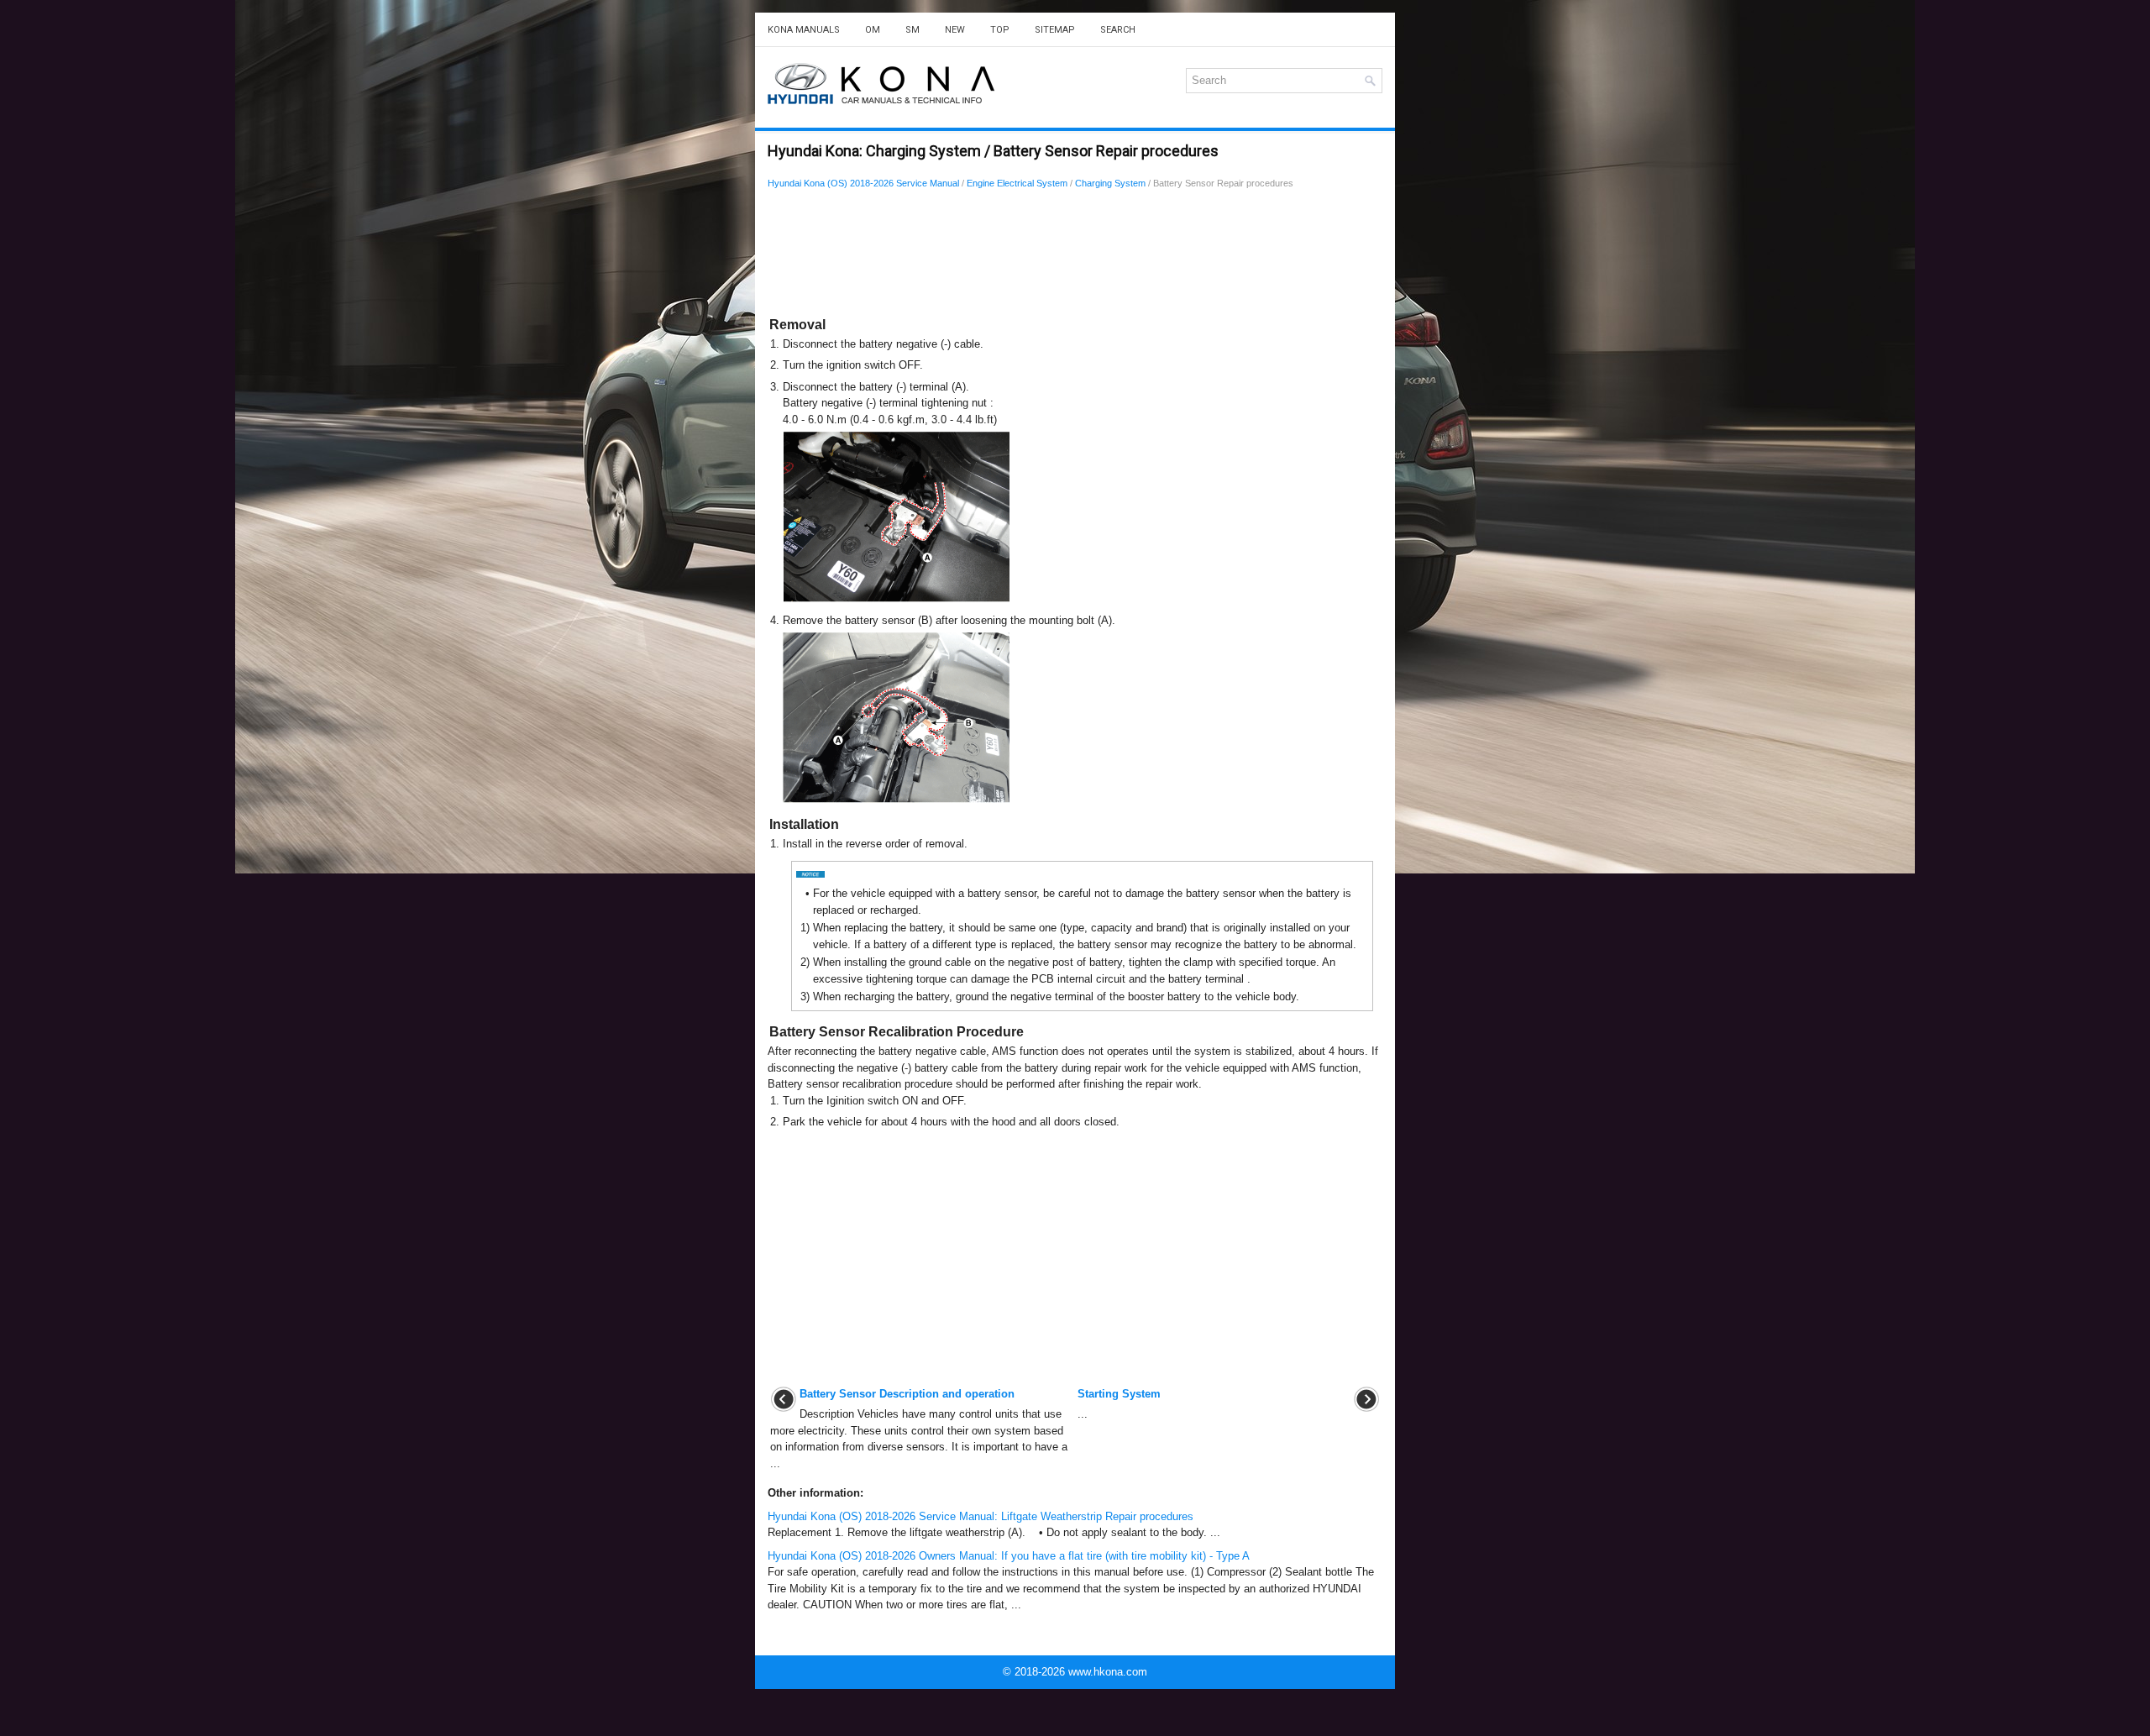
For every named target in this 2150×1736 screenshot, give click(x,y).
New (955, 30)
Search (1118, 30)
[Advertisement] (1075, 256)
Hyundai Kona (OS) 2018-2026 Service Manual (863, 183)
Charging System (1110, 183)
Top (1000, 30)
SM (912, 30)
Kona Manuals (804, 30)
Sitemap (1055, 30)
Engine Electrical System (1017, 183)
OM (873, 30)
